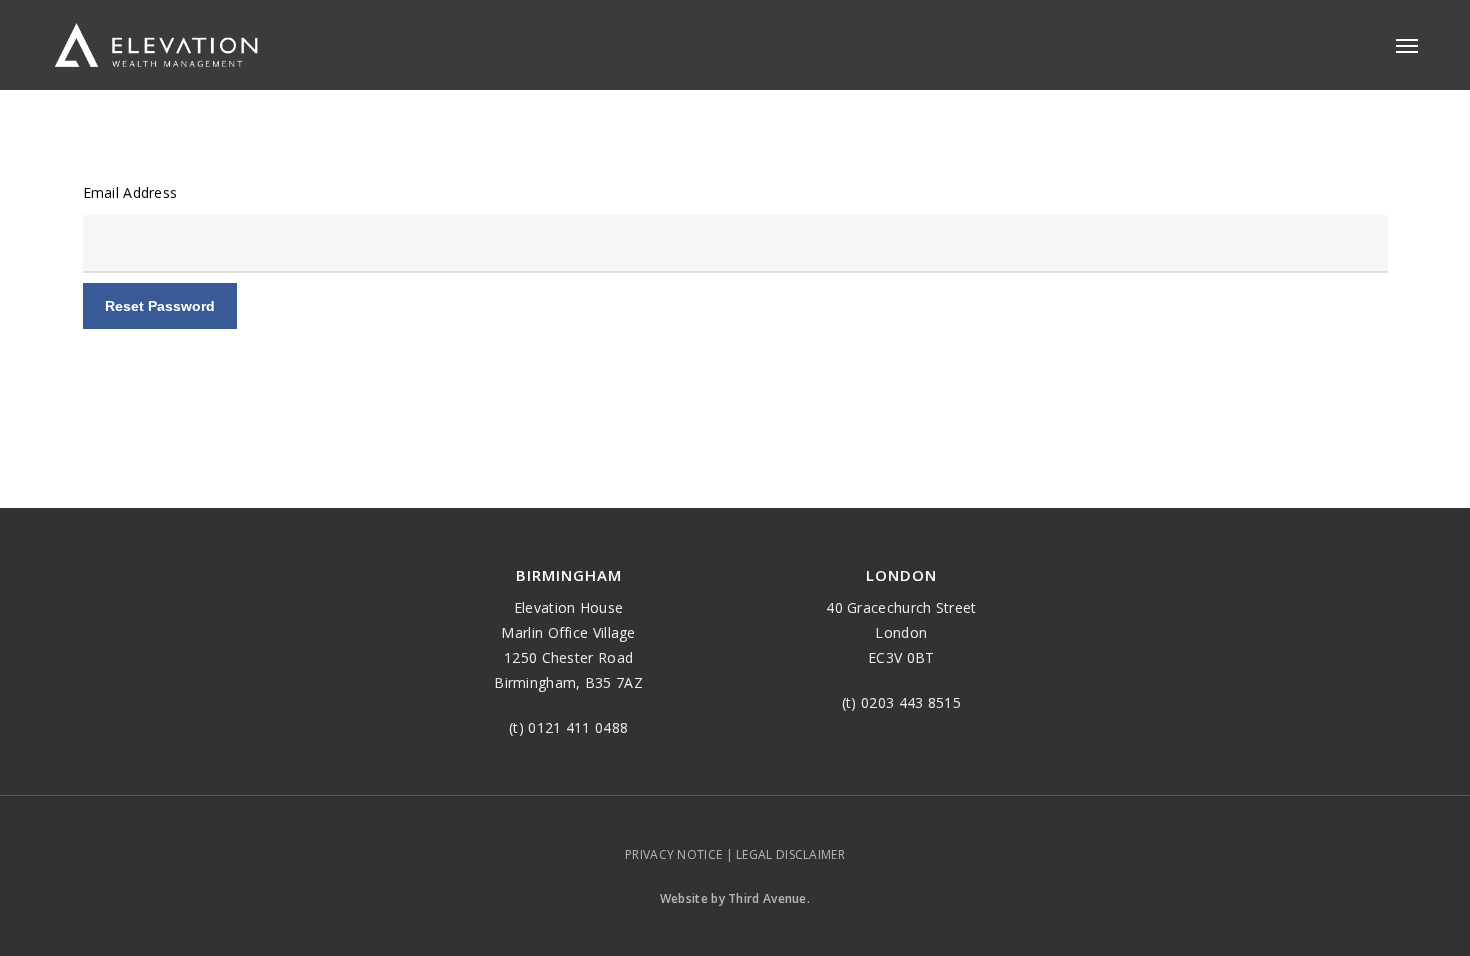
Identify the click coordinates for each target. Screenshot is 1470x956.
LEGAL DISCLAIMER (790, 854)
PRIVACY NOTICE (673, 854)
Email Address (130, 192)
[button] (1407, 45)
